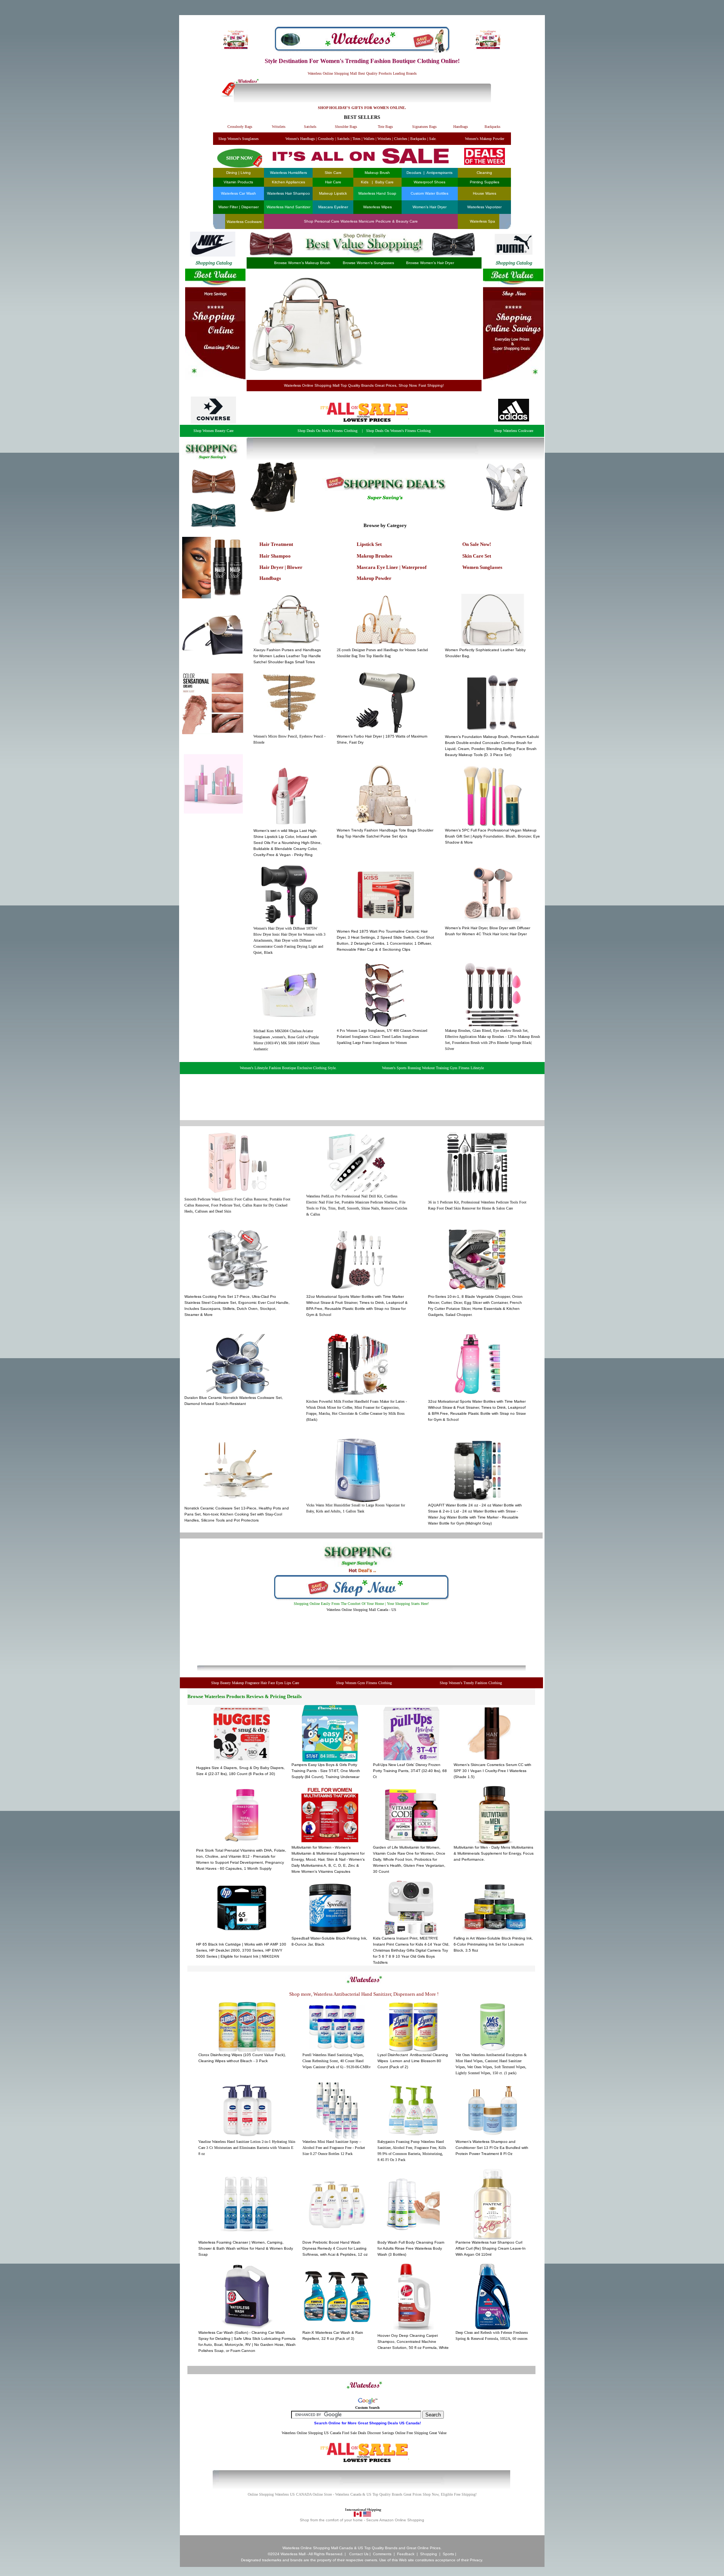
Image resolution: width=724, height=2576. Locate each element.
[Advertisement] (421, 324)
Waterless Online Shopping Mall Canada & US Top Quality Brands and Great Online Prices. (362, 2548)
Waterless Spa (482, 221)
